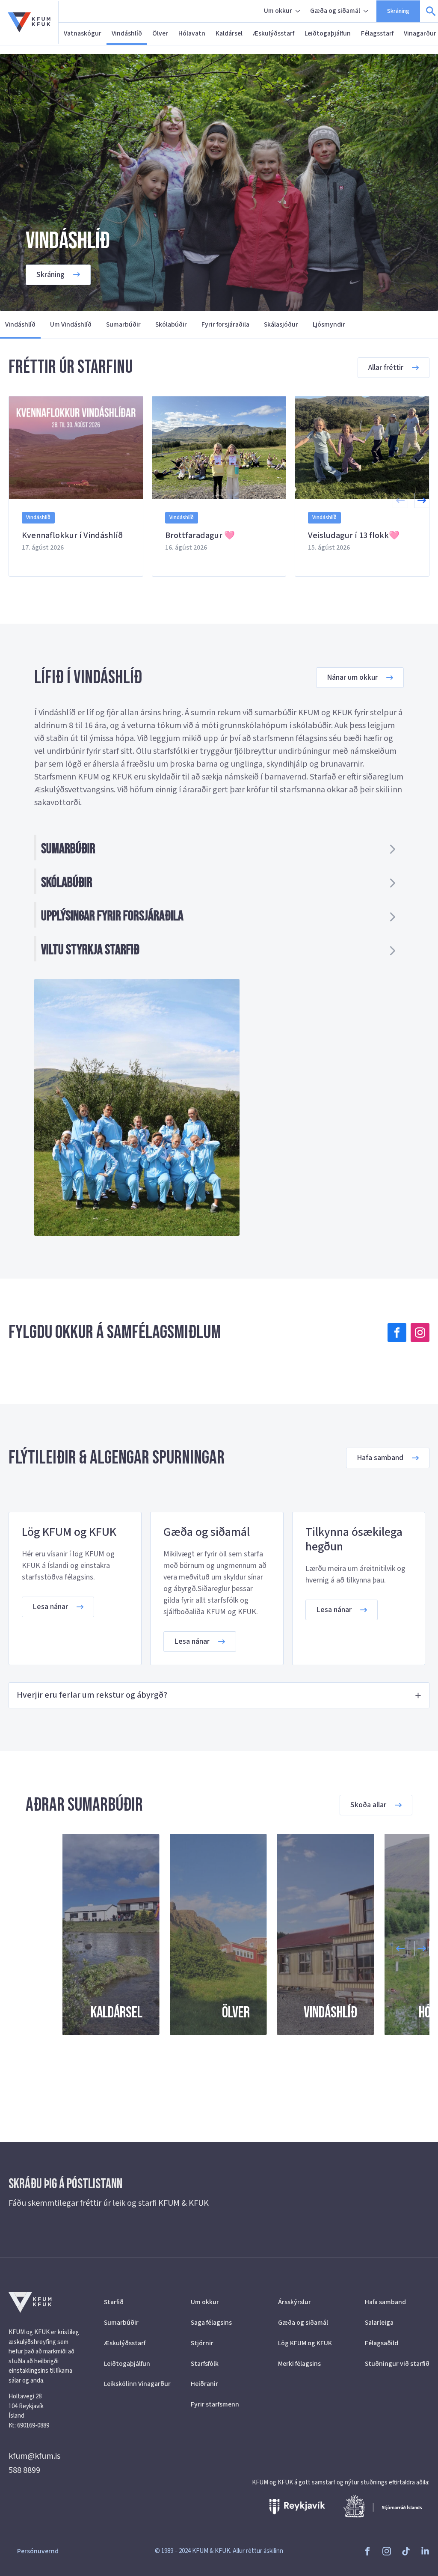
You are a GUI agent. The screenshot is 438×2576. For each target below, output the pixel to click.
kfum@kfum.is (34, 2456)
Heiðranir (204, 2384)
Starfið (114, 2302)
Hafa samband (385, 2302)
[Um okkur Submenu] (299, 11)
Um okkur (278, 11)
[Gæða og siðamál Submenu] (367, 11)
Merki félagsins (299, 2364)
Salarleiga (379, 2323)
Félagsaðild (382, 2343)
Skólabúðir (171, 324)
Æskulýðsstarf (274, 33)
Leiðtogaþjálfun (328, 33)
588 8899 (24, 2470)
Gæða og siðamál (335, 11)
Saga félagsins (211, 2323)
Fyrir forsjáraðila (225, 324)
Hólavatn (192, 33)
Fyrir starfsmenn (215, 2404)
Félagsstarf (377, 33)
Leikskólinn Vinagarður (136, 2384)
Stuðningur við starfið (397, 2364)
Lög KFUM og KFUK (305, 2343)
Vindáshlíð (127, 33)
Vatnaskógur (83, 33)
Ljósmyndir (329, 324)
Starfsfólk (205, 2364)
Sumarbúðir (123, 324)
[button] (422, 500)
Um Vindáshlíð (71, 324)
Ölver (160, 33)
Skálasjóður (281, 324)
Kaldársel (229, 33)
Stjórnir (202, 2343)
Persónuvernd (38, 2551)
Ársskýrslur (294, 2302)
